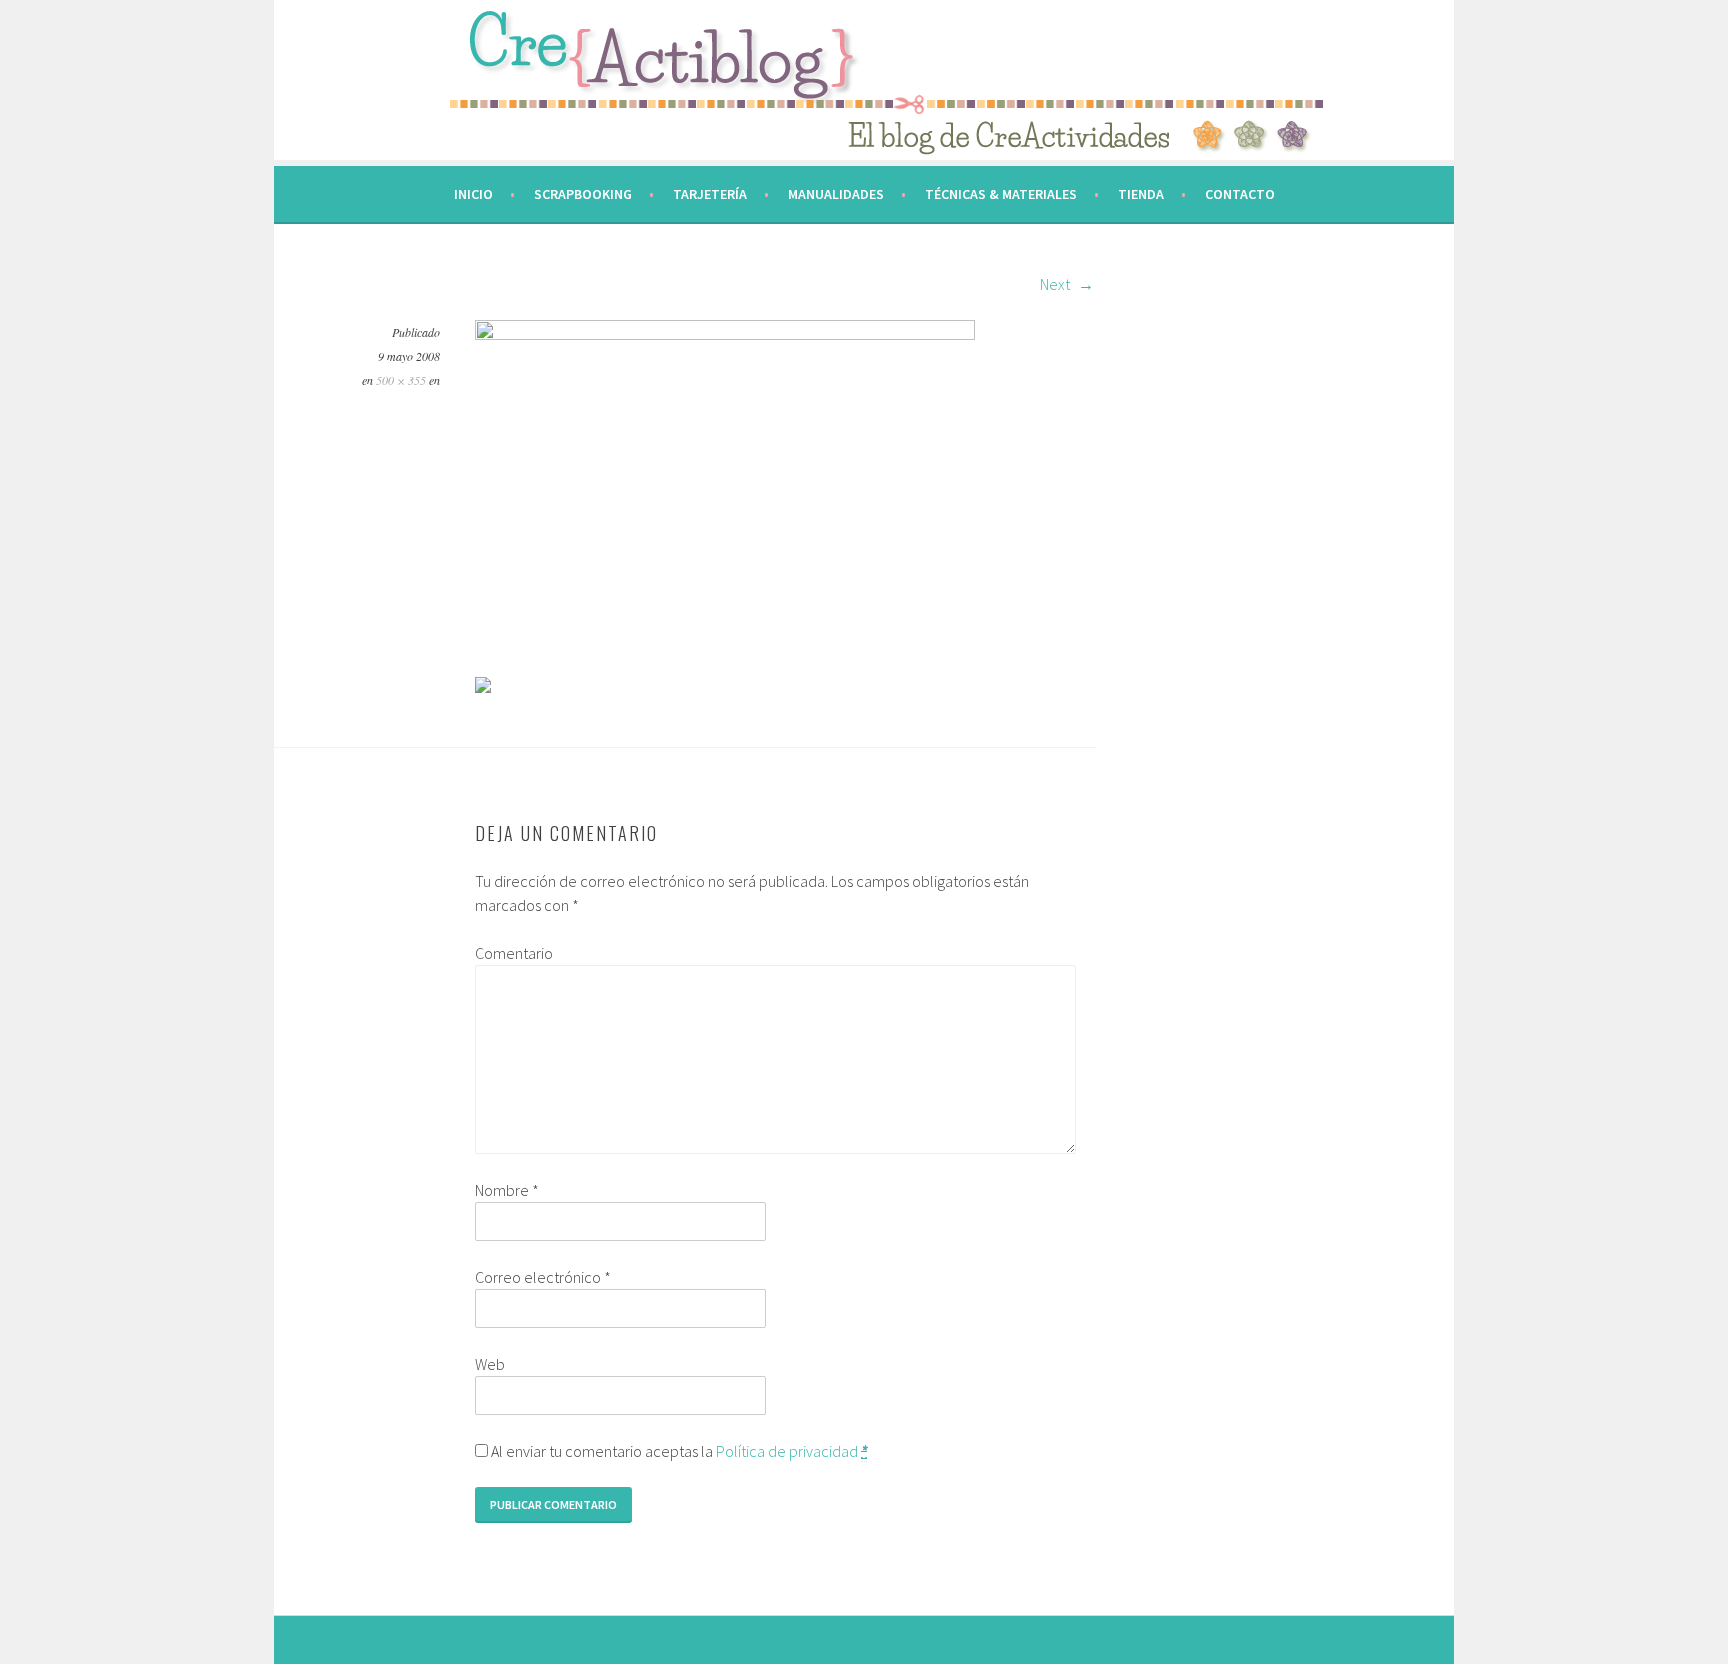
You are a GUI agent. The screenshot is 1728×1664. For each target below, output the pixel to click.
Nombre (507, 1190)
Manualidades (836, 194)
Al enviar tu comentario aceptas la (677, 1451)
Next (1056, 284)
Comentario (514, 953)
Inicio (473, 194)
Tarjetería (710, 194)
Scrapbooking (583, 194)
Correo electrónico (543, 1277)
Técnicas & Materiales (1001, 194)
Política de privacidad (787, 1451)
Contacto (1240, 194)
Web (490, 1364)
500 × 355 (401, 380)
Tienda (1141, 194)
